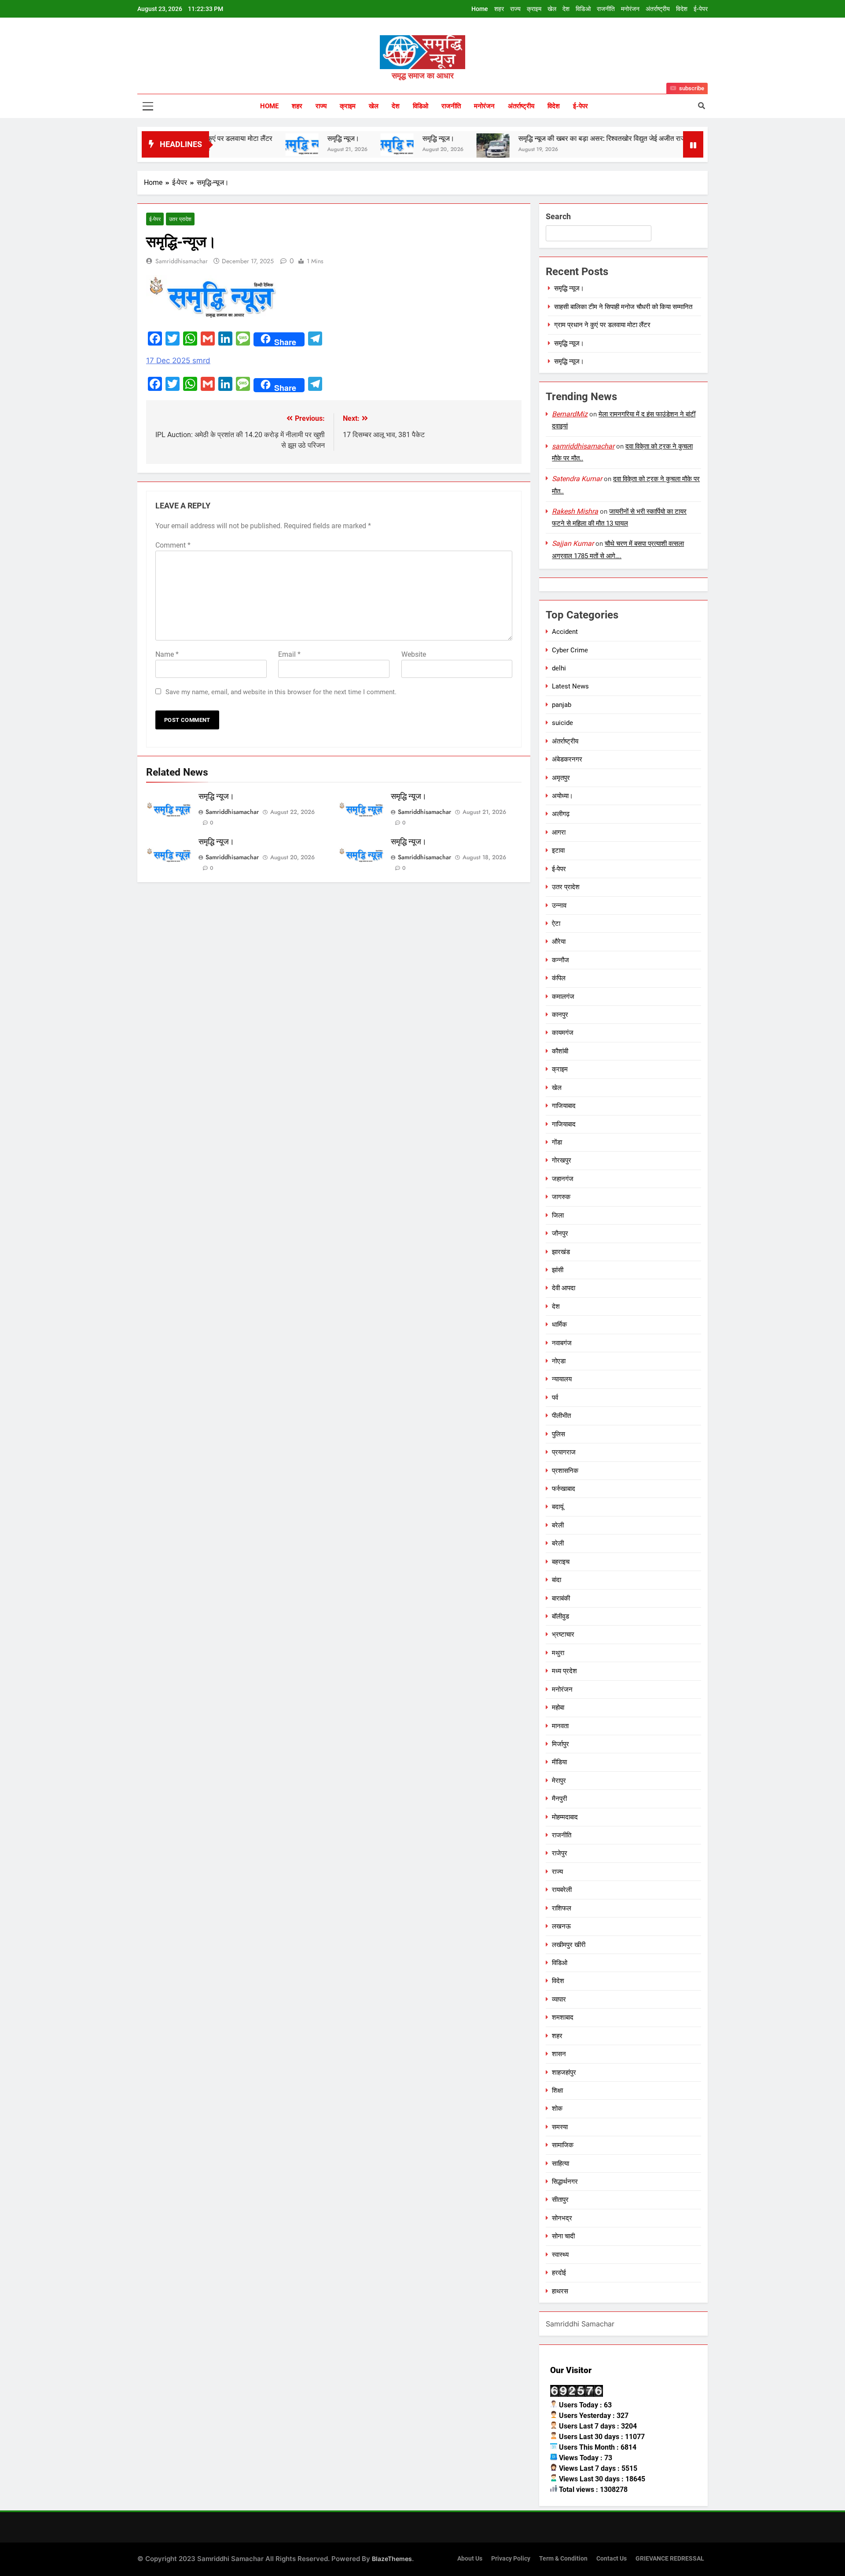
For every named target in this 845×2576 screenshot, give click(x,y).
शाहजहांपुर (564, 2072)
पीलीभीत (561, 1416)
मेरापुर (559, 1781)
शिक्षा (557, 2090)
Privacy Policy (511, 2559)
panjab (562, 705)
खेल (552, 9)
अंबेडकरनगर (567, 759)
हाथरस (560, 2291)
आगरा (559, 832)
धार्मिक (559, 1325)
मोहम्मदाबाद (565, 1817)
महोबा (558, 1708)
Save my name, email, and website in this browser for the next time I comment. (281, 692)
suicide (562, 723)
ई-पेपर (701, 9)
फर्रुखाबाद (564, 1489)
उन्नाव (559, 905)
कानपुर (560, 1015)
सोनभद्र (562, 2218)
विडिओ (583, 9)
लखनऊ (561, 1926)
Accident (565, 632)
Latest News (570, 686)
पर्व (555, 1398)
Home (480, 9)
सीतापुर (560, 2200)
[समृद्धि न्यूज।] (231, 145)
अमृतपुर (561, 778)
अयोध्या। (562, 796)
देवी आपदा (564, 1288)
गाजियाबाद (564, 1106)
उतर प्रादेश (180, 219)
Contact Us (612, 2559)
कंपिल (559, 978)
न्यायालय (562, 1379)
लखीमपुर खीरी (569, 1945)
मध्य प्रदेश (564, 1671)
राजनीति (606, 9)
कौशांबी (560, 1051)
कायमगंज (563, 1033)
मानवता (560, 1726)
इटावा (558, 850)
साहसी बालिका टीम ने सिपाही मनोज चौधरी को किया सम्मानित (623, 307)
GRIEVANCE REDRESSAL (670, 2559)
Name (167, 654)
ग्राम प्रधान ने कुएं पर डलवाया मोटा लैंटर (602, 325)
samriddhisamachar (182, 261)
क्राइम (534, 9)
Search (558, 216)
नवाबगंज (562, 1343)
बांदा (557, 1580)
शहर (499, 9)
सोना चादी (563, 2236)
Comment (173, 545)
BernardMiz (570, 414)
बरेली (558, 1525)
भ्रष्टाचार (563, 1634)
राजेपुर (560, 1853)
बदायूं (558, 1507)
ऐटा (556, 924)
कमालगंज (563, 997)
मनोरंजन (630, 9)
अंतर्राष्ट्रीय (658, 9)
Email (289, 654)
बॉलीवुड (560, 1616)
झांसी (558, 1270)
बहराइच (561, 1562)
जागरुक (561, 1197)
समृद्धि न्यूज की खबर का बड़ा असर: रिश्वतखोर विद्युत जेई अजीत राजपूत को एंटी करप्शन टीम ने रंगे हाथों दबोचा (582, 138)
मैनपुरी (559, 1799)
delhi (559, 668)
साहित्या (560, 2164)
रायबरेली (562, 1890)
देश (566, 9)
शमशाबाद (563, 2017)
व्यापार (559, 1999)
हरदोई (559, 2273)
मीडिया (559, 1762)
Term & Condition (563, 2559)
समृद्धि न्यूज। (272, 138)
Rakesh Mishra (575, 511)
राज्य (515, 9)
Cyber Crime (570, 650)
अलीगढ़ (561, 814)
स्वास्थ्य (560, 2255)
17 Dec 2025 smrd (178, 361)
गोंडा (557, 1142)
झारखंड (561, 1252)
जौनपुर (560, 1233)
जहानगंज (563, 1179)
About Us (470, 2559)
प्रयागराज (564, 1452)
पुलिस (558, 1434)
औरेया (559, 942)
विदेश (682, 9)
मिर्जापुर (560, 1744)
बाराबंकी (561, 1598)
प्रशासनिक (565, 1471)
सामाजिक (563, 2145)
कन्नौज (560, 960)
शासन (559, 2054)
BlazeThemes (392, 2559)
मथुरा (558, 1653)
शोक (557, 2109)
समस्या (560, 2127)
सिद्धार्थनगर (565, 2182)
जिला (558, 1215)
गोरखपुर (562, 1160)
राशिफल (562, 1908)
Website (414, 654)
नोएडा (559, 1361)
